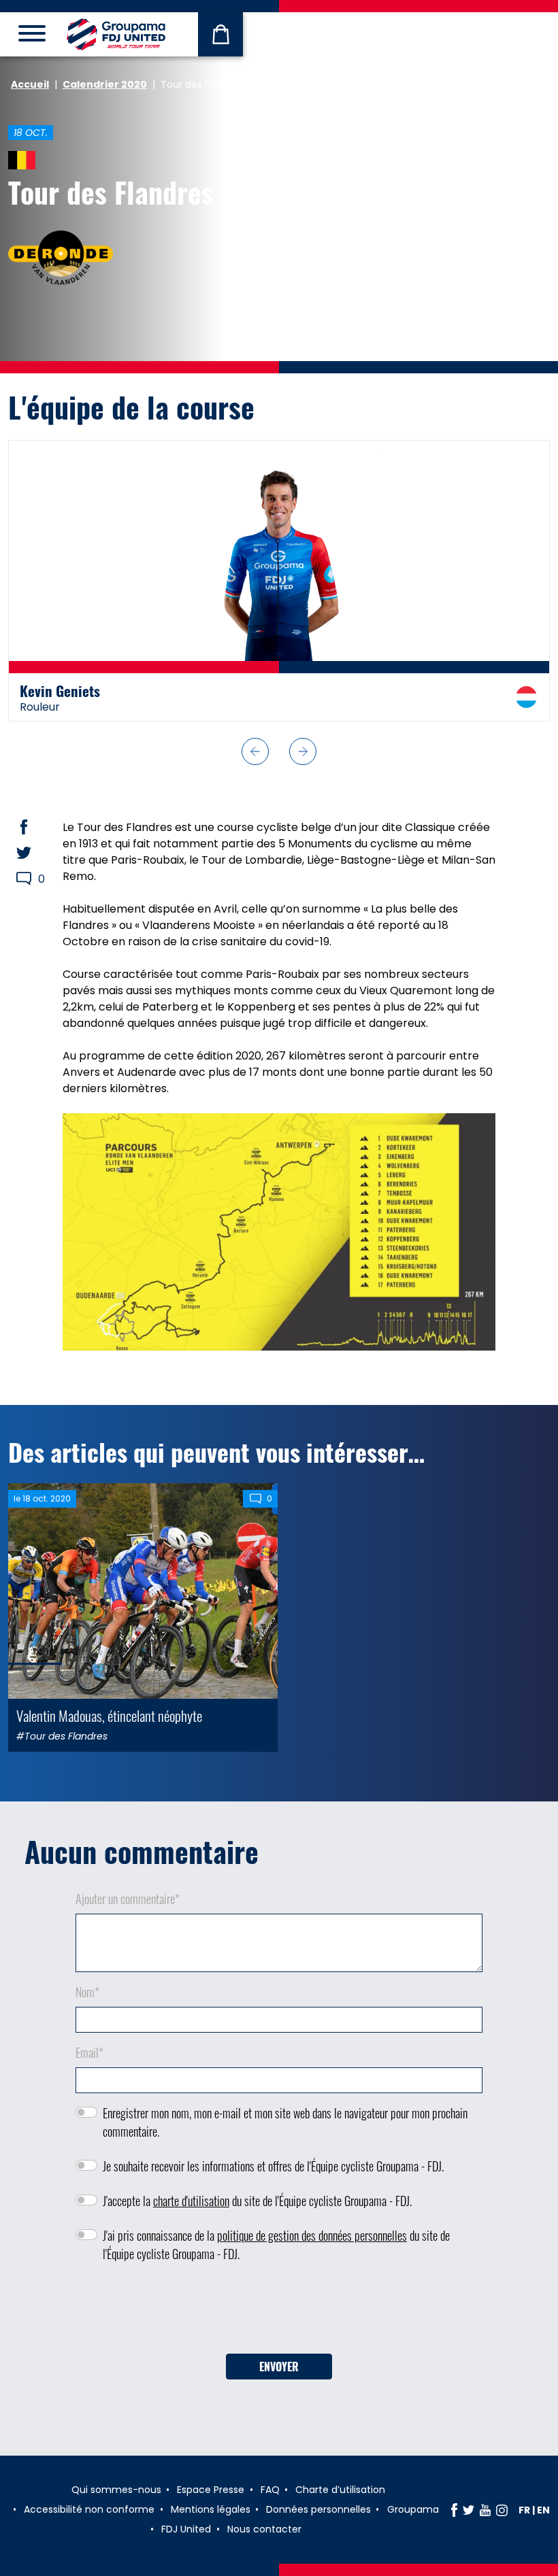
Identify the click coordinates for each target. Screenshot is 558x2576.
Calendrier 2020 (105, 84)
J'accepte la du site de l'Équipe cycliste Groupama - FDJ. (257, 2201)
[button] (255, 751)
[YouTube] (485, 2510)
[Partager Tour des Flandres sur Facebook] (37, 827)
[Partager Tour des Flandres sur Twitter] (37, 853)
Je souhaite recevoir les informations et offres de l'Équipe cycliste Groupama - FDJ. (273, 2166)
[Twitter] (469, 2510)
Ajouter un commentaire (128, 1899)
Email (89, 2052)
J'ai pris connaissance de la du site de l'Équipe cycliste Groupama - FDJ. (276, 2244)
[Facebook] (454, 2510)
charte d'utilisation (191, 2201)
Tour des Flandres (111, 192)
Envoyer (279, 2367)
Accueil (30, 84)
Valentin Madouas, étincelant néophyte (109, 1715)
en (543, 2510)
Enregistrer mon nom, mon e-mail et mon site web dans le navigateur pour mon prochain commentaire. (285, 2122)
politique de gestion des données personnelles (312, 2235)
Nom (87, 1992)
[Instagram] (502, 2510)
